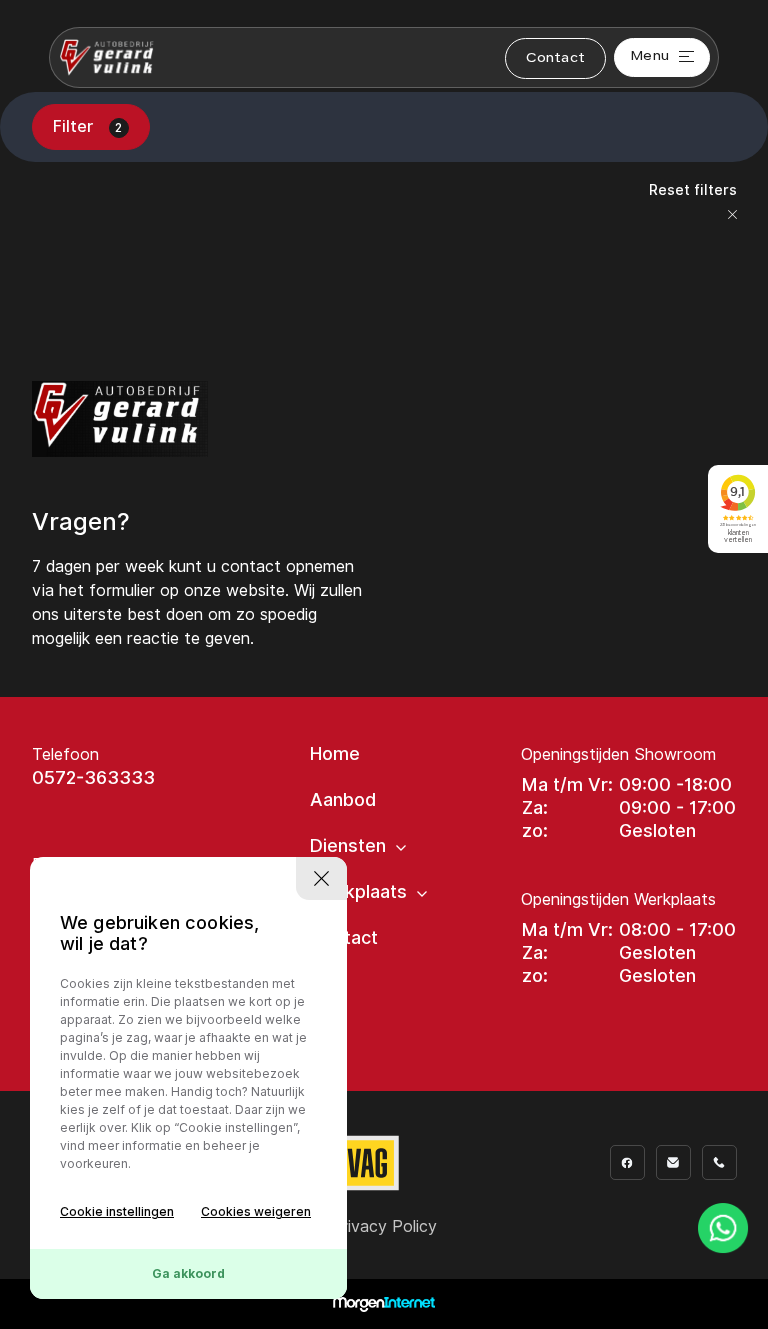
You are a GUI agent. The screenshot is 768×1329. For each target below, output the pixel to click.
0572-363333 (93, 777)
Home (335, 753)
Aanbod (343, 799)
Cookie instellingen (117, 1211)
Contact (555, 58)
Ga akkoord (188, 1273)
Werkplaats (358, 891)
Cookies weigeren (256, 1211)
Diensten (348, 845)
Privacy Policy (384, 1226)
